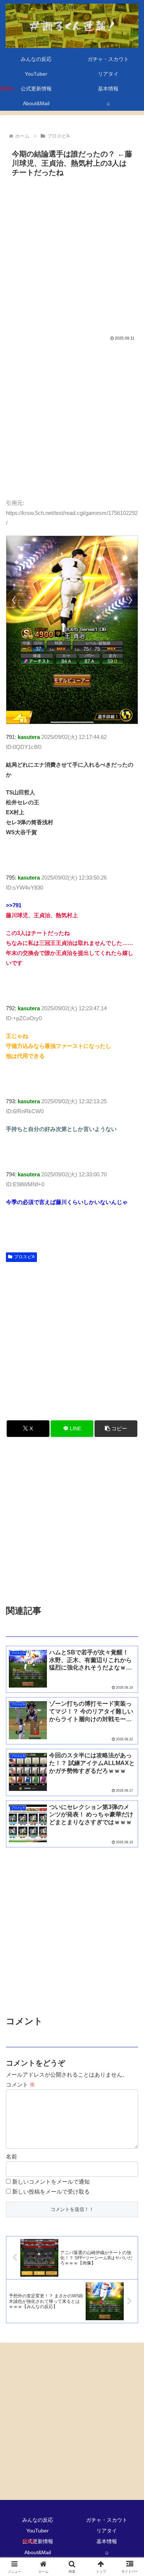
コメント (20, 2085)
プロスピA (24, 1257)
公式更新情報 (38, 2541)
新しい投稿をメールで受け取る (51, 2192)
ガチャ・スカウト (107, 2520)
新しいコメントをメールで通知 (51, 2182)
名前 (11, 2157)
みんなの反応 (38, 2520)
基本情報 (107, 2541)
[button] (116, 1429)
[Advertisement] (72, 256)
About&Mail (38, 2552)
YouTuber (37, 2531)
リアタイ (107, 2531)
